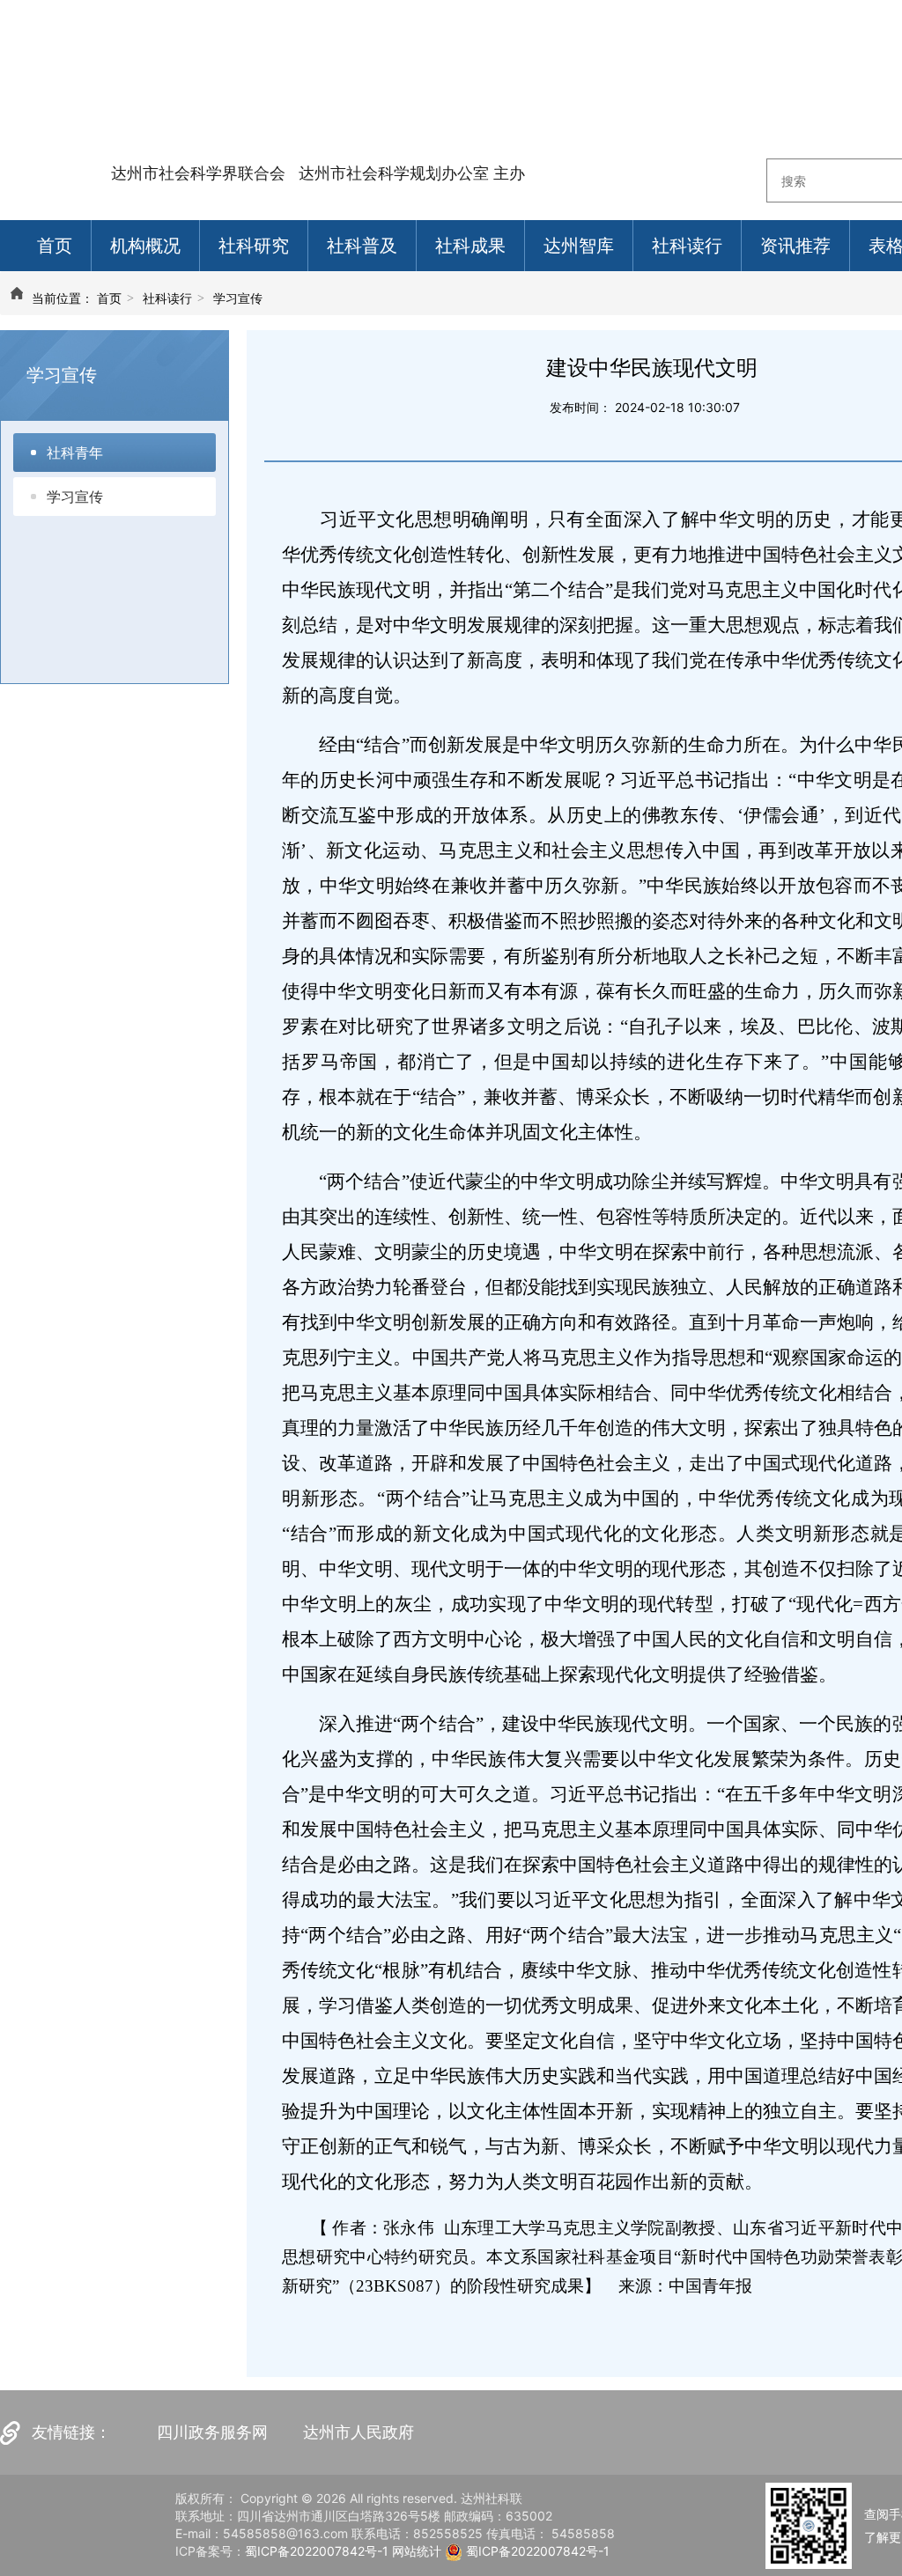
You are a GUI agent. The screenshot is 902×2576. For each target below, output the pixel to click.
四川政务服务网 (212, 2432)
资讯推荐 (795, 246)
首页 (55, 246)
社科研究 (254, 246)
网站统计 (417, 2551)
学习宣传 (238, 298)
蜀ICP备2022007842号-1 (317, 2551)
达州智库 (579, 246)
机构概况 (145, 246)
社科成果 (470, 246)
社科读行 (687, 246)
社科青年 (75, 453)
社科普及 (362, 246)
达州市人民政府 (359, 2432)
